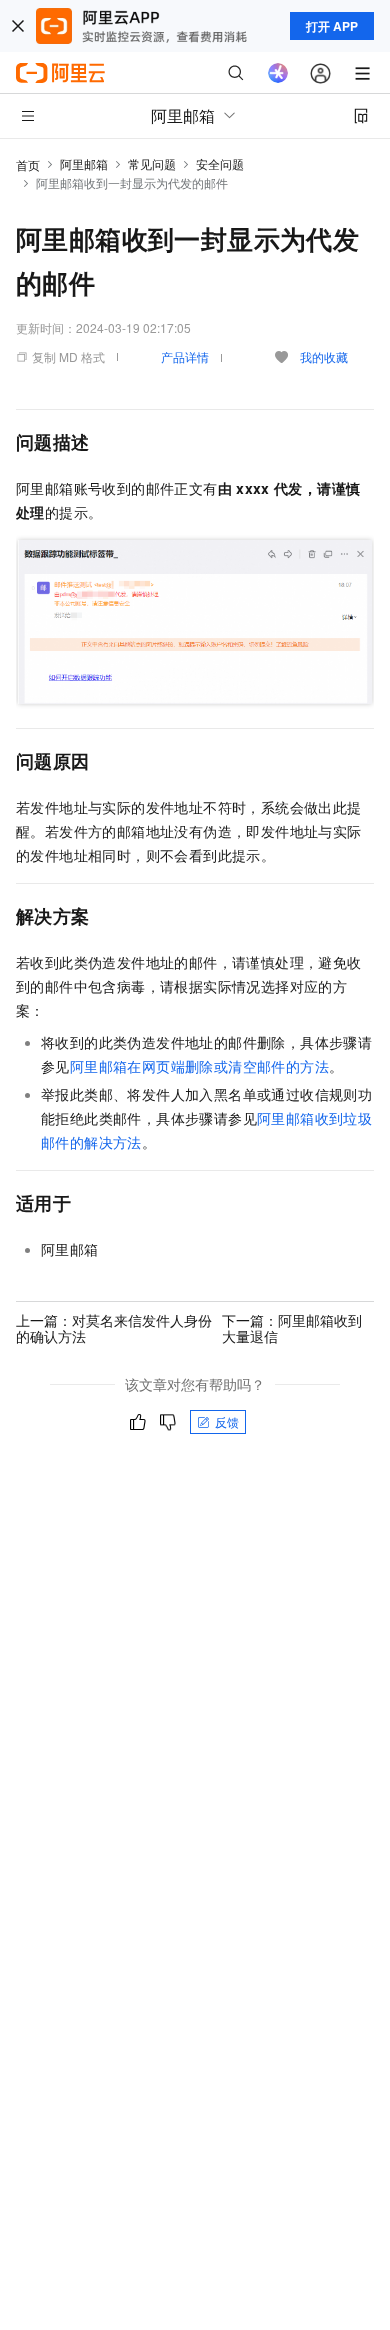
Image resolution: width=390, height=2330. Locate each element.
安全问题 (220, 163)
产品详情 (185, 356)
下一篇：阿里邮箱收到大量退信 (292, 1328)
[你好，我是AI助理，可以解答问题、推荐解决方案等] (278, 73)
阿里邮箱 (84, 163)
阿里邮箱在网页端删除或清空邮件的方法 (199, 1066)
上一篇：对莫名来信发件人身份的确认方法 (114, 1328)
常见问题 (152, 163)
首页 (28, 164)
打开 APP (332, 26)
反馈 (227, 1421)
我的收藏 (324, 356)
